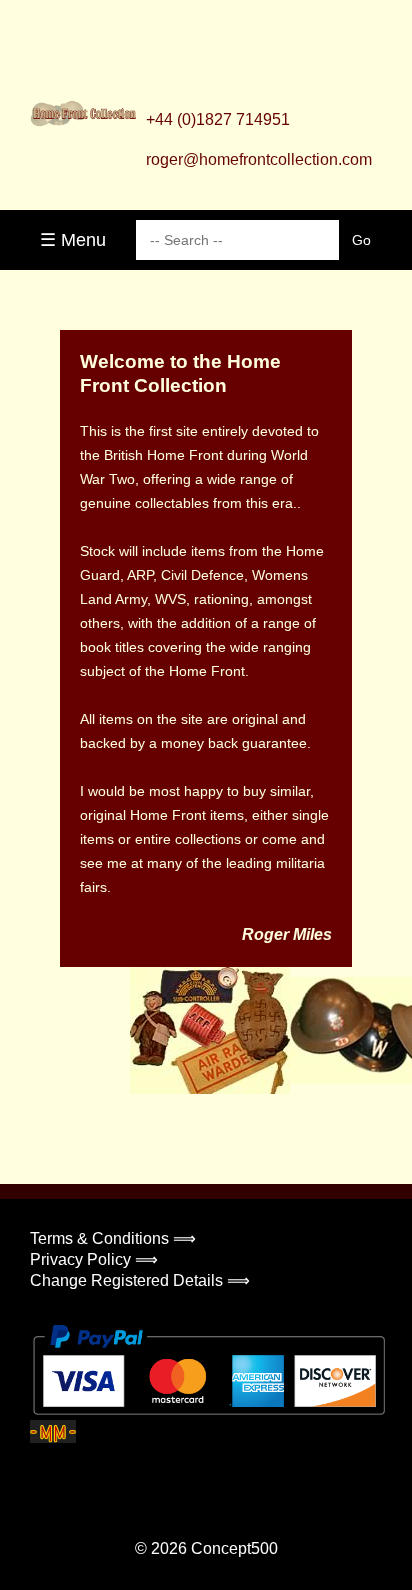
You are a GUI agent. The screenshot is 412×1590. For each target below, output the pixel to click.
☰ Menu (73, 240)
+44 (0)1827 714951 (218, 119)
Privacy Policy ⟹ (94, 1259)
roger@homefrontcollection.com (259, 159)
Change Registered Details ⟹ (140, 1280)
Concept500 (234, 1548)
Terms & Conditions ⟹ (113, 1238)
